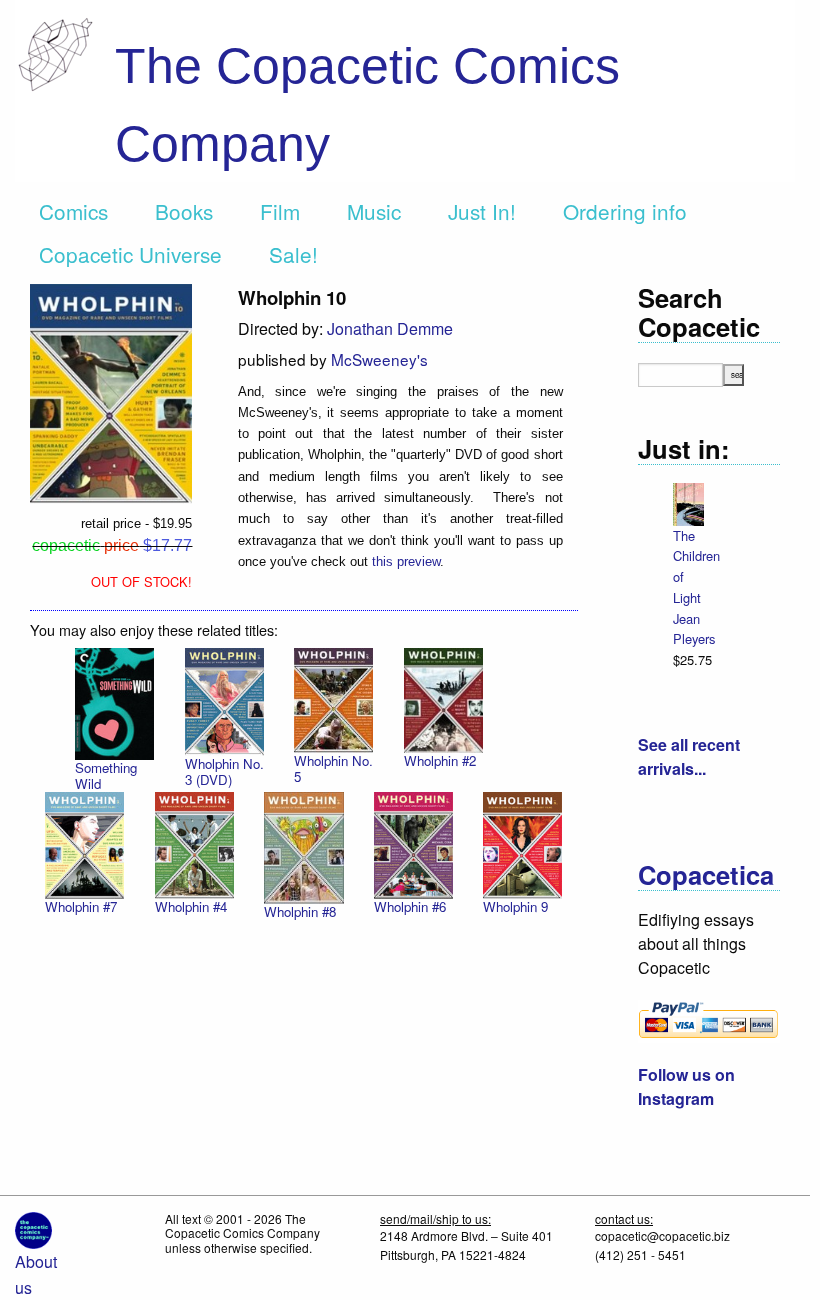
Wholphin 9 (515, 906)
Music (374, 211)
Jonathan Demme (390, 328)
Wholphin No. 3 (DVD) (224, 771)
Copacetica (706, 874)
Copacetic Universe (130, 254)
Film (280, 211)
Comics (73, 211)
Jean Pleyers (694, 629)
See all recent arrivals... (689, 756)
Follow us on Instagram (686, 1086)
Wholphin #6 (410, 906)
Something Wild (106, 775)
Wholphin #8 (300, 911)
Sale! (293, 254)
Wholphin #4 (191, 906)
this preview (406, 561)
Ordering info (625, 211)
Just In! (482, 211)
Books (184, 211)
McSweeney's (379, 359)
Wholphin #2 (440, 760)
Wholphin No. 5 (333, 768)
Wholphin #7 (81, 906)
